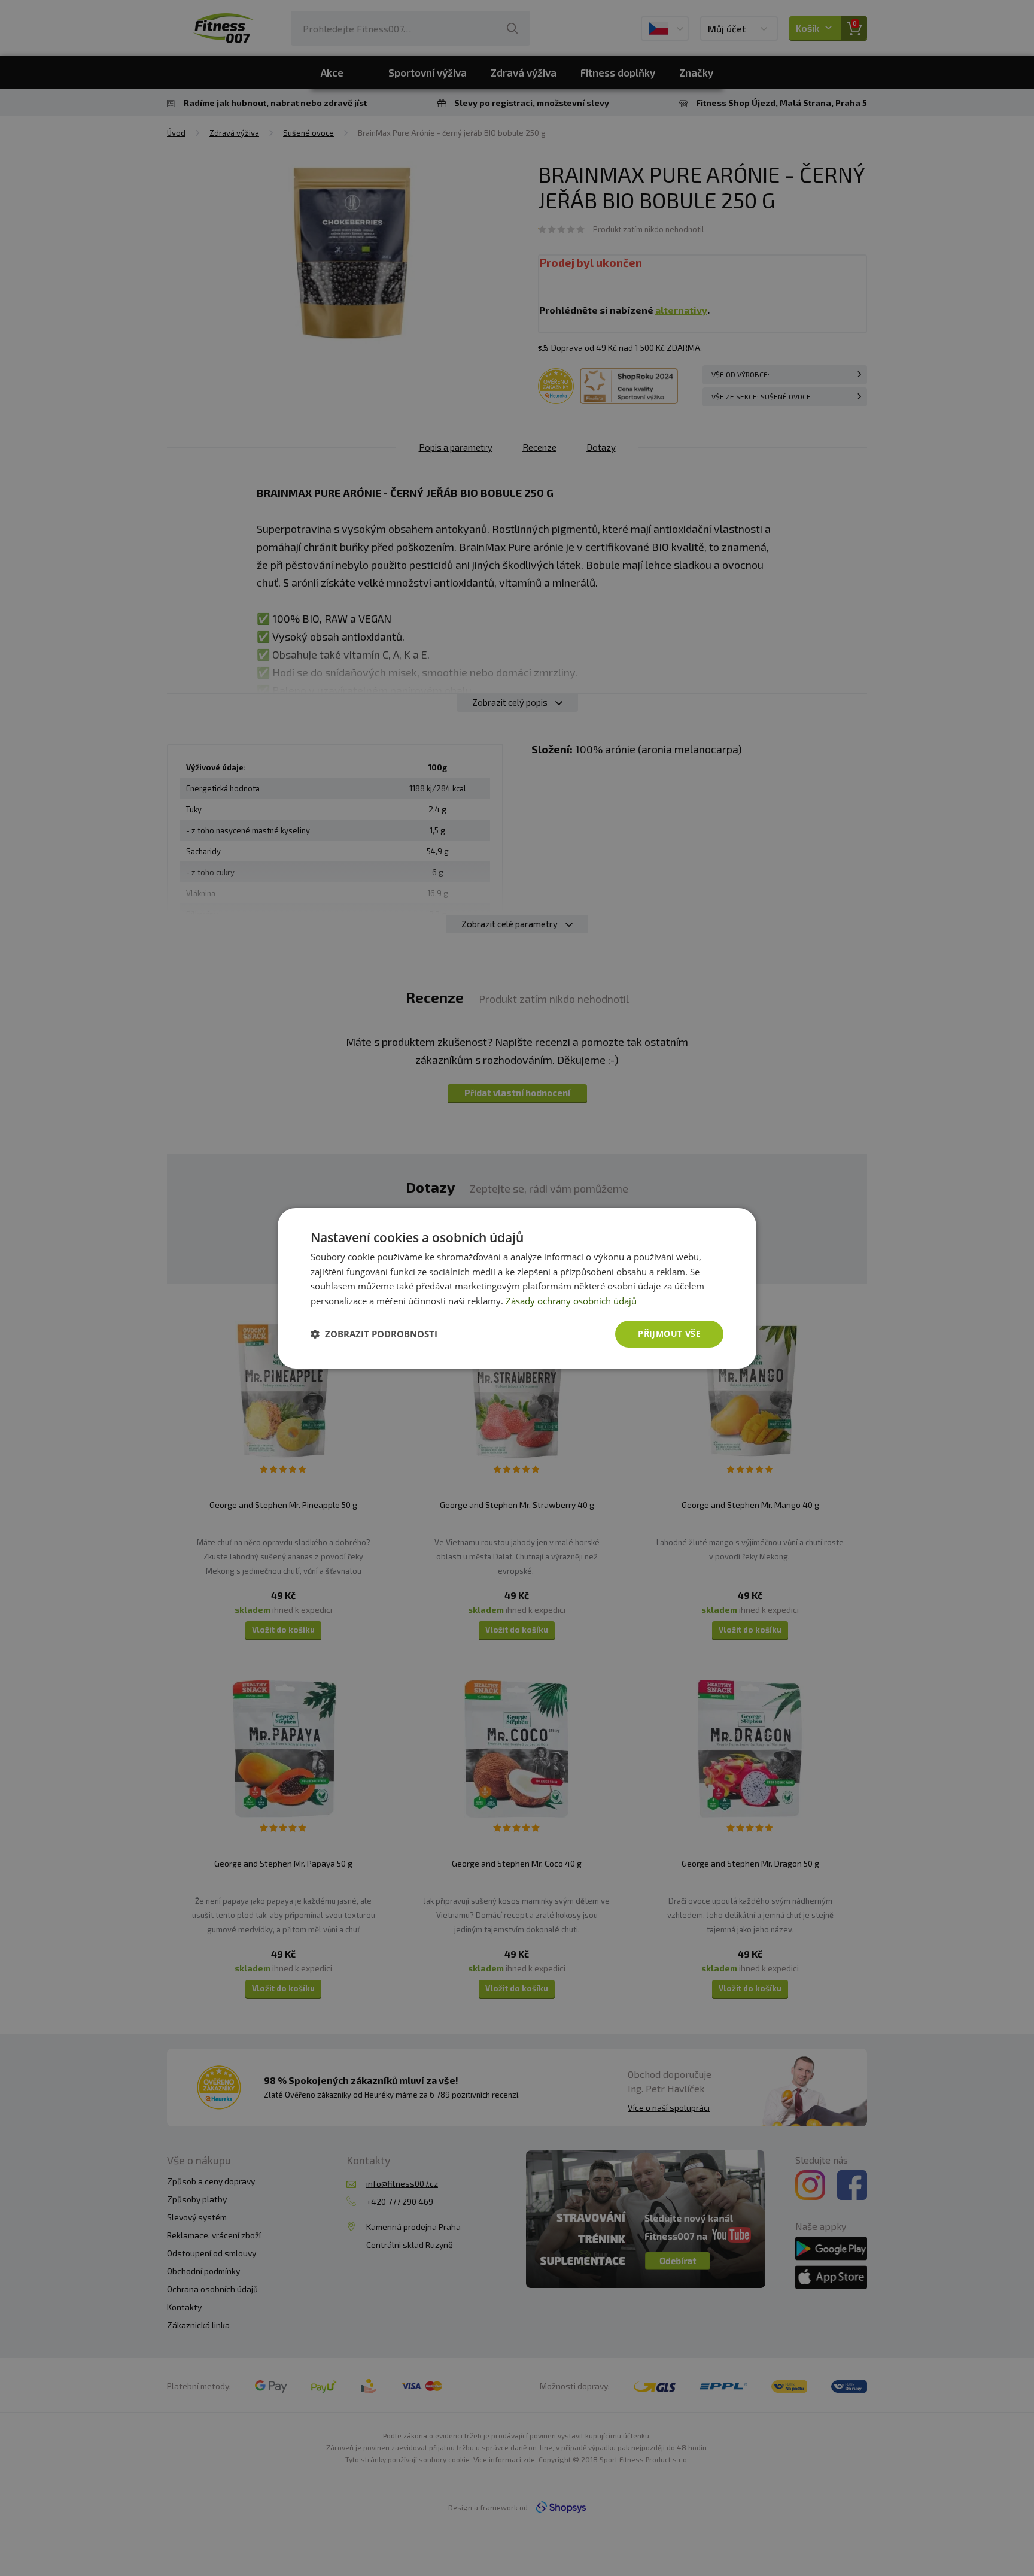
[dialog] (517, 1288)
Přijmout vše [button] (669, 1333)
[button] (374, 1334)
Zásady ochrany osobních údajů (571, 1301)
